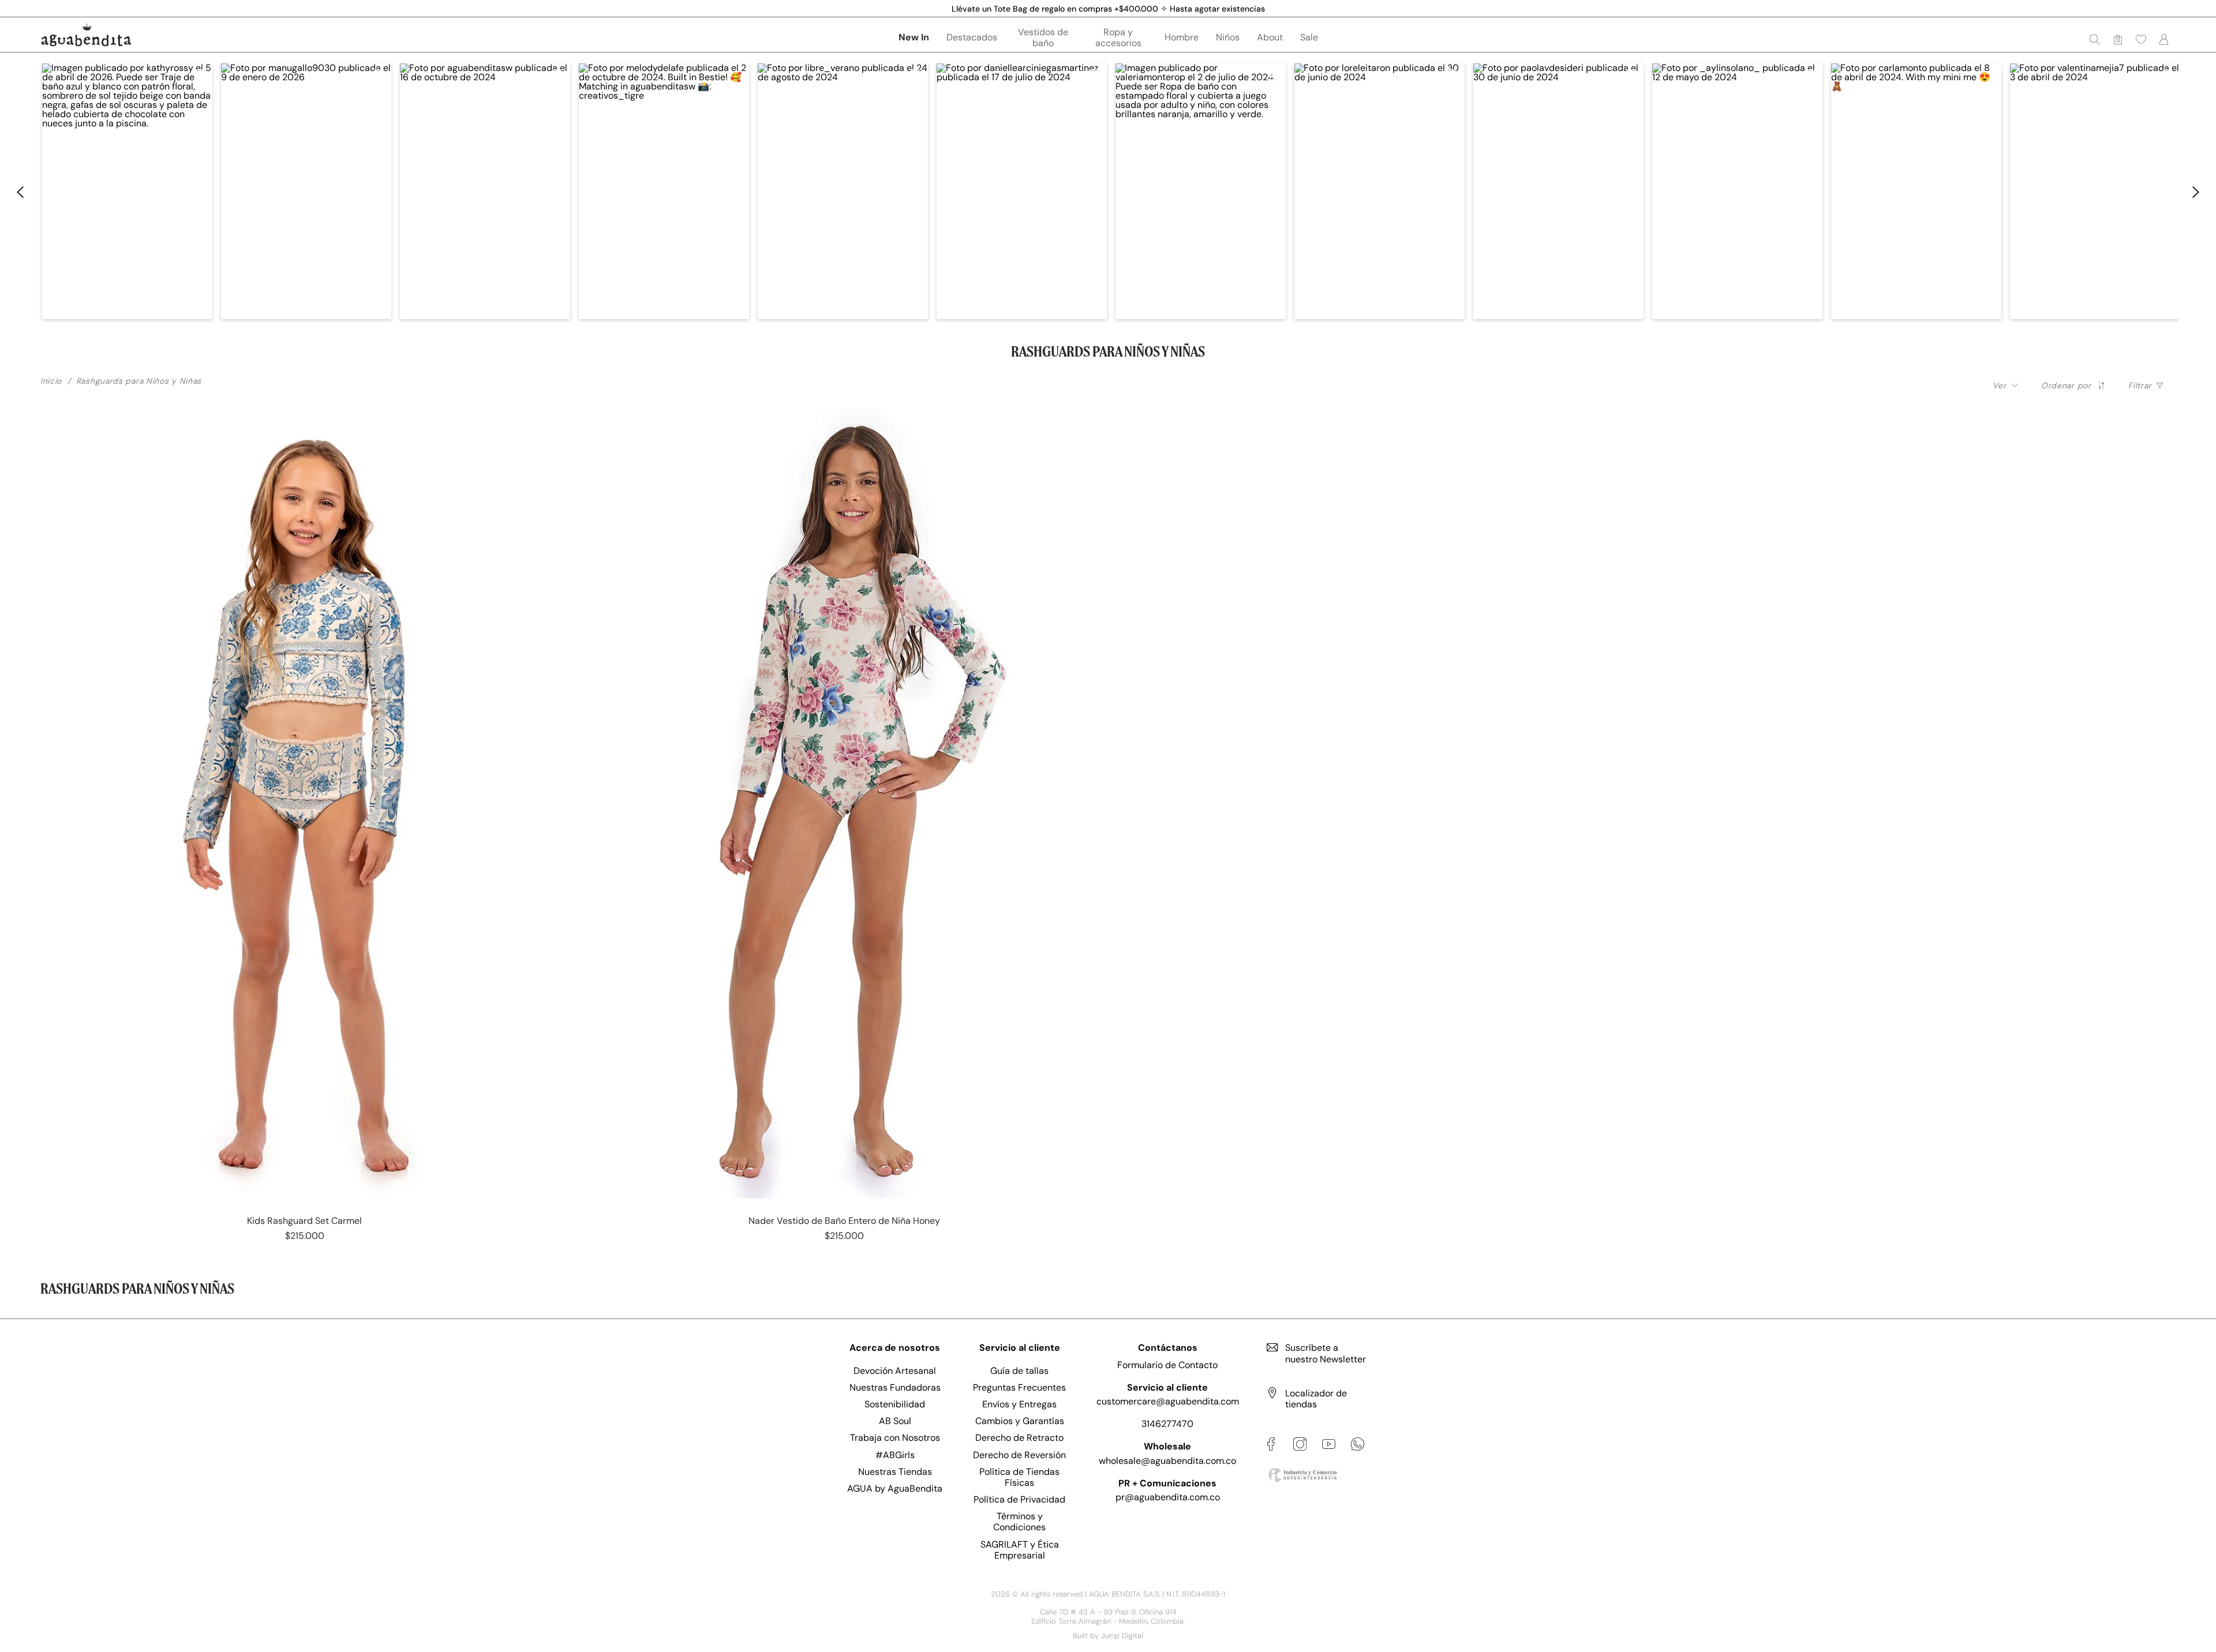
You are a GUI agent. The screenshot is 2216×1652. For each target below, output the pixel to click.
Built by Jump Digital (1108, 1636)
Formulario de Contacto (1167, 1365)
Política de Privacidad (1019, 1499)
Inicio (51, 381)
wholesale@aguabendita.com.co (1167, 1461)
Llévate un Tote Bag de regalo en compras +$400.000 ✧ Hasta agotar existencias (1108, 9)
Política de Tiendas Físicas (1019, 1477)
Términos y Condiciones (1019, 1522)
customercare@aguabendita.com (1168, 1401)
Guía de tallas (1019, 1371)
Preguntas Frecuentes (1019, 1387)
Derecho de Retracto (1019, 1438)
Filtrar (2140, 385)
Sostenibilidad (895, 1404)
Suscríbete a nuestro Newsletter (1326, 1353)
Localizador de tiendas (1316, 1399)
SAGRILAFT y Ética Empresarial (1020, 1550)
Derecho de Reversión (1019, 1455)
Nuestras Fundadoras (895, 1387)
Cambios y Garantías (1020, 1421)
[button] (2141, 39)
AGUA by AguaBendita (895, 1488)
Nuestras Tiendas (895, 1472)
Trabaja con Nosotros (895, 1438)
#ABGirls (895, 1455)
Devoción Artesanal (895, 1371)
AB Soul (895, 1421)
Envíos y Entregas (1019, 1404)
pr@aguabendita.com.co (1168, 1497)
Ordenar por (2066, 385)
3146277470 (1167, 1424)
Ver (1999, 385)
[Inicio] (86, 35)
